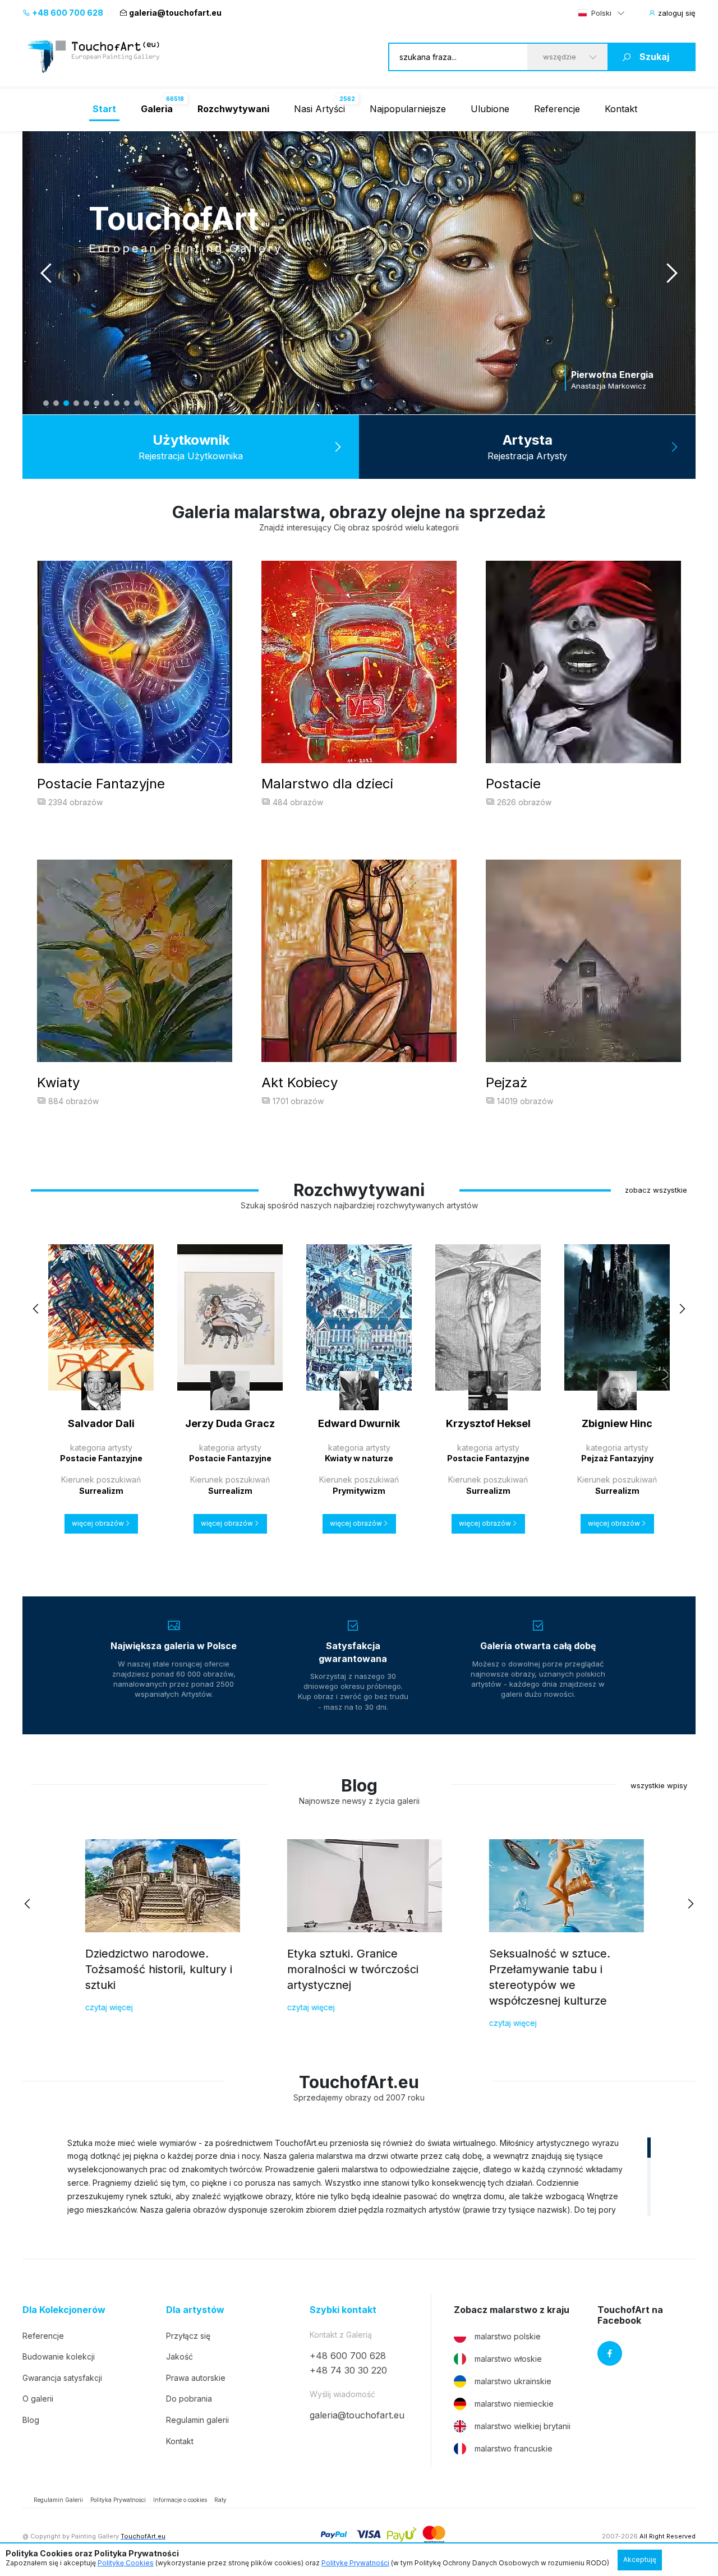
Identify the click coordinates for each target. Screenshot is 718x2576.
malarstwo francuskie (514, 2448)
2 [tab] (56, 403)
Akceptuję (640, 2559)
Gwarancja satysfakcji (62, 2378)
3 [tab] (66, 403)
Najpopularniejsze (408, 109)
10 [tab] (137, 403)
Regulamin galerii (197, 2420)
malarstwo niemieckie (514, 2404)
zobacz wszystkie (656, 1190)
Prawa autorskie (196, 2378)
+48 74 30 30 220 (348, 2370)
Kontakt (621, 109)
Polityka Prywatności (118, 2500)
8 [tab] (117, 403)
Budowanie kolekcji (59, 2356)
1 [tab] (46, 403)
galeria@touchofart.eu (175, 13)
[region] (359, 2176)
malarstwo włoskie (508, 2359)
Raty (220, 2500)
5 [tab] (86, 403)
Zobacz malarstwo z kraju (512, 2310)
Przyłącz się (188, 2336)
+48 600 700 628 (67, 13)
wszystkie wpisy (659, 1785)
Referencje (557, 109)
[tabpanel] (359, 273)
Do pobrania (189, 2399)
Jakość (179, 2356)
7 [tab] (107, 403)
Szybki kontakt (343, 2310)
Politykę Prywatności (355, 2563)
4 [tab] (76, 403)
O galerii (38, 2399)
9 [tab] (127, 403)
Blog (31, 2420)
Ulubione (490, 109)
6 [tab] (96, 403)
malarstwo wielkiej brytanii (523, 2426)
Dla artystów (195, 2310)
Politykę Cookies (126, 2563)
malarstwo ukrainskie (513, 2381)
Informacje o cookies (180, 2500)
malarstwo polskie (508, 2336)
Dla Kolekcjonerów (64, 2310)
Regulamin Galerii (58, 2500)
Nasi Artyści (319, 109)
